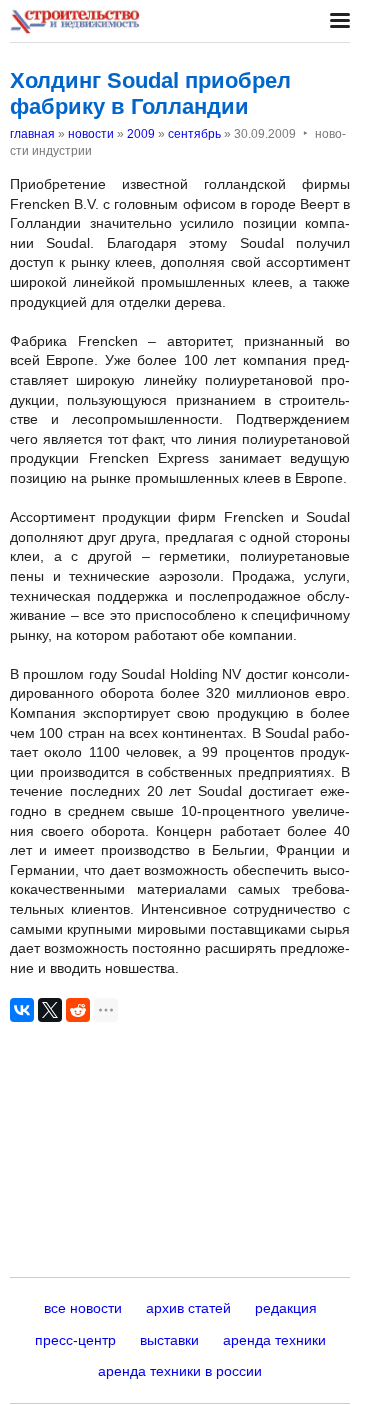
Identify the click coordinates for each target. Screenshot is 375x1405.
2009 (141, 134)
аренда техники (274, 1340)
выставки (169, 1340)
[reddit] (78, 1010)
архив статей (188, 1308)
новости (91, 134)
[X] (50, 1010)
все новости (83, 1308)
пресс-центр (75, 1340)
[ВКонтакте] (22, 1010)
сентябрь (194, 134)
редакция (286, 1308)
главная (32, 134)
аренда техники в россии (180, 1371)
